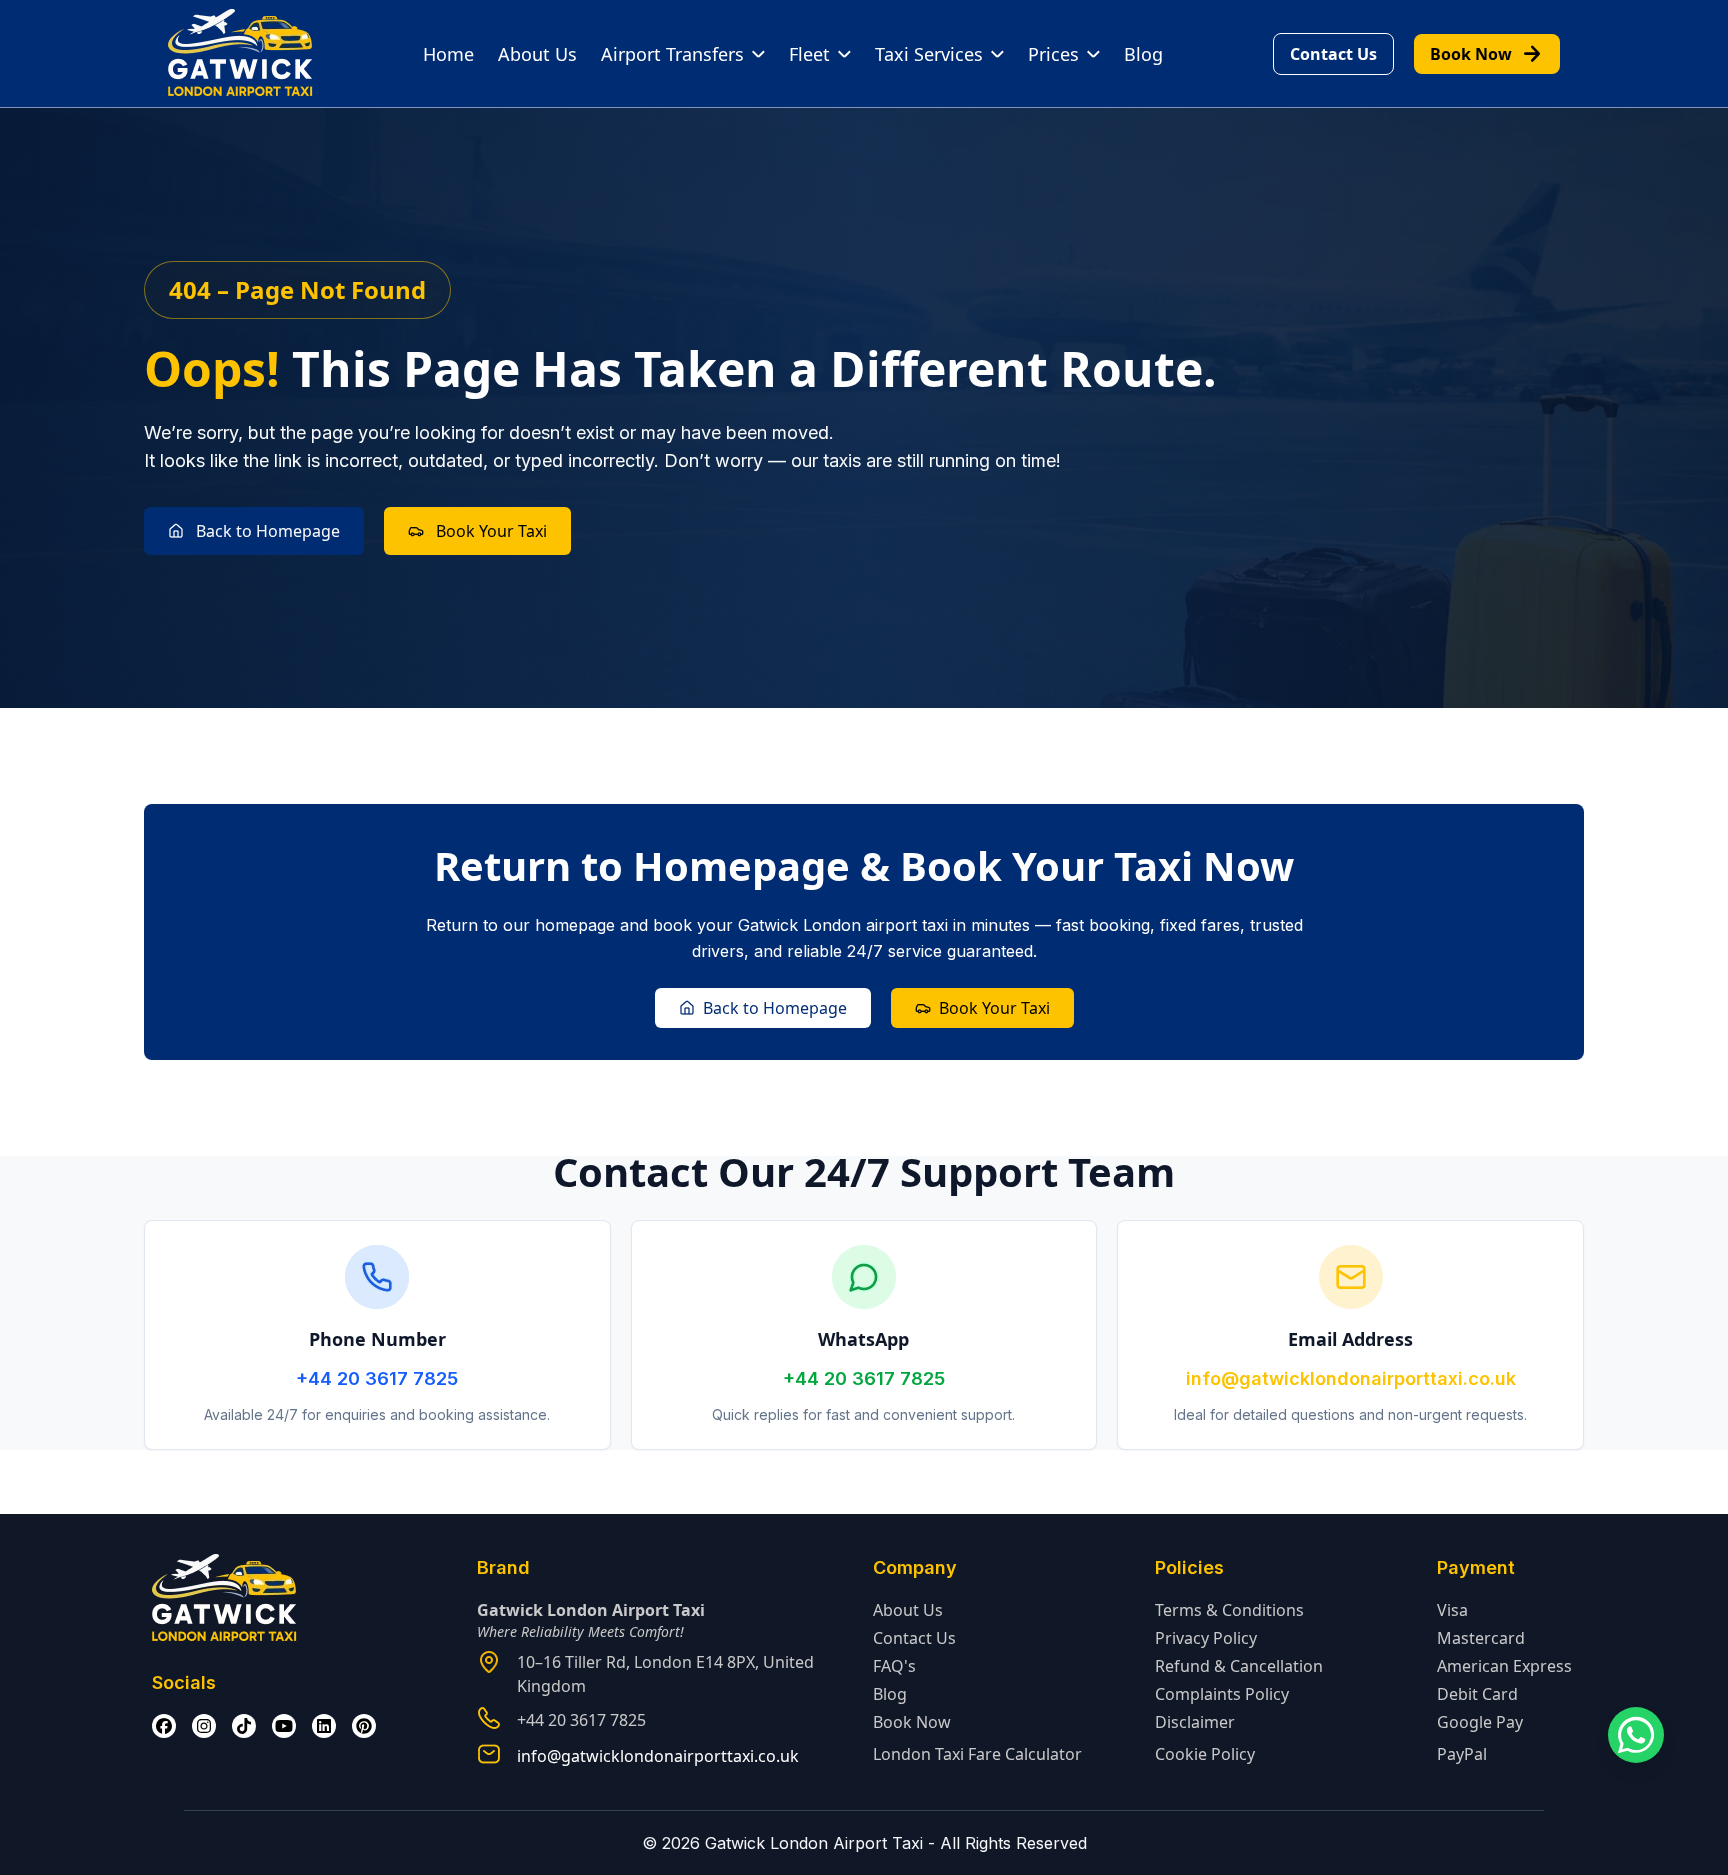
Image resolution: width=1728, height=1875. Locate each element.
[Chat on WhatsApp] (1636, 1735)
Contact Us (1333, 54)
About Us (537, 54)
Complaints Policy (1222, 1694)
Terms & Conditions (1229, 1610)
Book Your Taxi (491, 531)
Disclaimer (1195, 1722)
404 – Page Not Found (297, 289)
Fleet (809, 54)
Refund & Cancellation (1239, 1666)
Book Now (1487, 54)
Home (448, 54)
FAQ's (894, 1666)
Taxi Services (929, 54)
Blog (1143, 54)
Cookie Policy (1205, 1754)
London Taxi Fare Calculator (977, 1754)
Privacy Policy (1206, 1638)
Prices (1053, 54)
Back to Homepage (268, 531)
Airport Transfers (672, 54)
